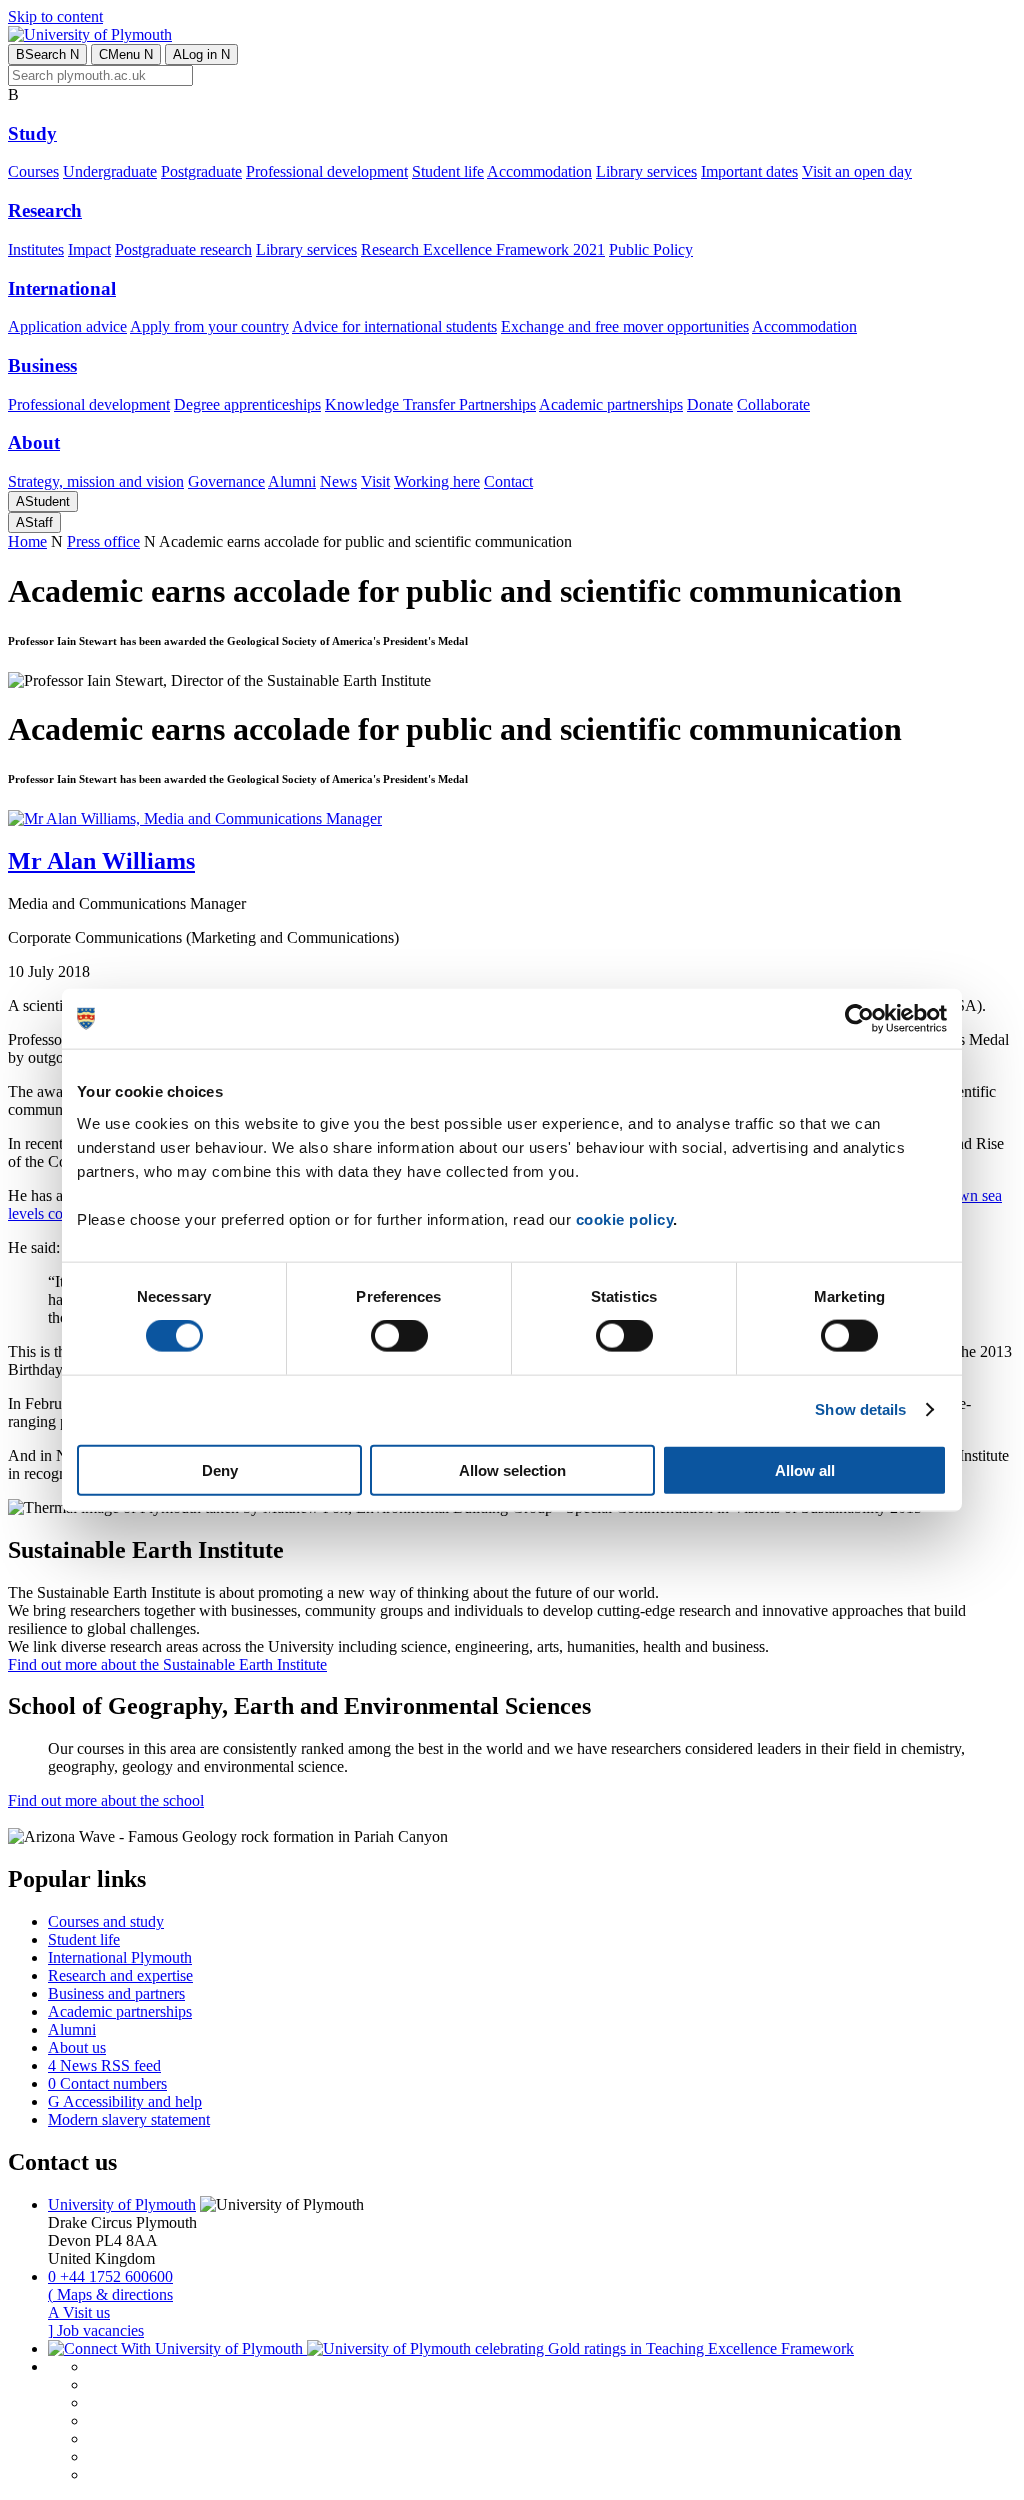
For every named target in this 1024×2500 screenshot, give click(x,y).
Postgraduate (201, 171)
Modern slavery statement (129, 2119)
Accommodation (539, 171)
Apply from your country (209, 326)
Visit (375, 481)
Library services (646, 171)
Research (45, 210)
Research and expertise (120, 1975)
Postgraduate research (183, 249)
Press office (103, 541)
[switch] (399, 1336)
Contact (508, 481)
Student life (448, 171)
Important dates (749, 171)
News (338, 481)
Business (42, 365)
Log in (201, 54)
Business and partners (116, 1993)
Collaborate (773, 404)
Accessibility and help (125, 2101)
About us (77, 2047)
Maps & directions (110, 2294)
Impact (89, 249)
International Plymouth (120, 1957)
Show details (860, 1409)
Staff (34, 522)
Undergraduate (110, 171)
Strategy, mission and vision (96, 481)
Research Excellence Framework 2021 (483, 249)
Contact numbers (107, 2083)
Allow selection (512, 1469)
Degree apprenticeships (247, 404)
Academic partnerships (611, 404)
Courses (33, 171)
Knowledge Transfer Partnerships (430, 404)
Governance (226, 481)
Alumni (292, 481)
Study (32, 133)
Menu (126, 54)
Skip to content (55, 16)
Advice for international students (394, 326)
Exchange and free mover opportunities (625, 326)
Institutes (36, 249)
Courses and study (106, 1921)
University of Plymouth (122, 2204)
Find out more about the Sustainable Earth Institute (167, 1664)
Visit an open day (857, 171)
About (34, 442)
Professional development (327, 171)
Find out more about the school (106, 1800)
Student (43, 501)
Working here (437, 481)
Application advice (67, 326)
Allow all (805, 1469)
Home (27, 541)
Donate (710, 404)
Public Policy (651, 249)
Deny (220, 1469)
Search (47, 54)
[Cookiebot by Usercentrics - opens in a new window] (859, 1019)
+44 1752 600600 (110, 2276)
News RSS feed (104, 2065)
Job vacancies (96, 2330)
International (62, 288)
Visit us (79, 2312)
